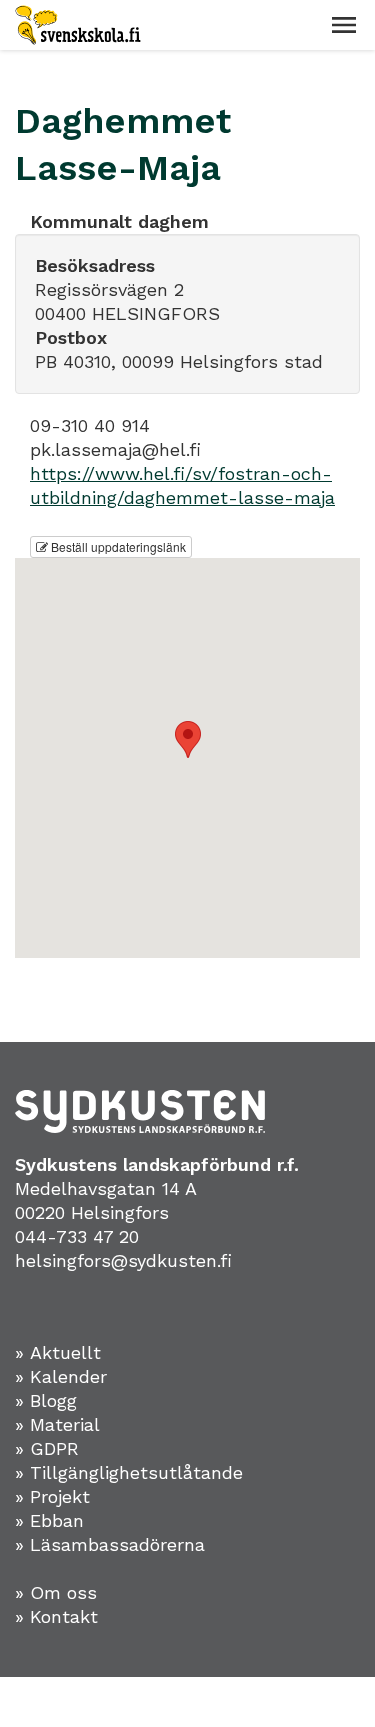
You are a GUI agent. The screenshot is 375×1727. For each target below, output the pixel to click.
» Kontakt (56, 1616)
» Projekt (52, 1496)
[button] (344, 25)
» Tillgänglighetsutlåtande (129, 1472)
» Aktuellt (58, 1352)
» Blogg (46, 1400)
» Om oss (56, 1592)
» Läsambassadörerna (110, 1544)
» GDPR (47, 1448)
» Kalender (61, 1376)
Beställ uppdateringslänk (117, 546)
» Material (57, 1424)
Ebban (57, 1520)
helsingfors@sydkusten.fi (123, 1260)
